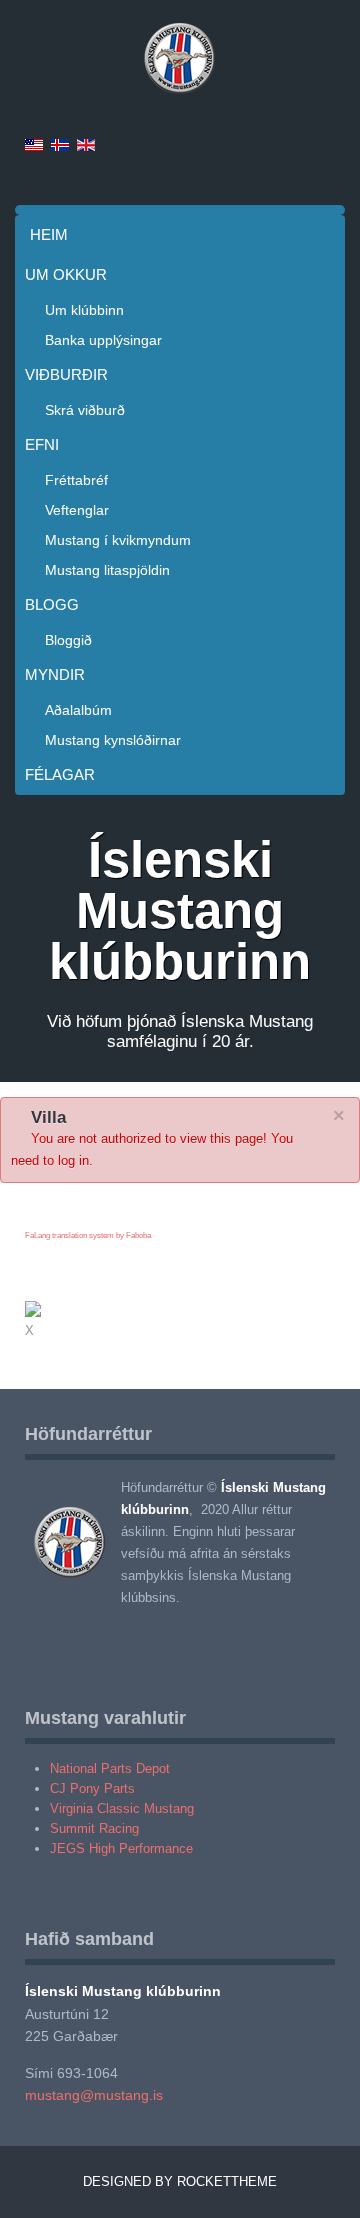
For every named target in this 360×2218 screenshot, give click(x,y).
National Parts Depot (110, 1768)
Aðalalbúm (78, 710)
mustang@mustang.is (94, 2095)
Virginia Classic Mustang (122, 1808)
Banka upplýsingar (103, 340)
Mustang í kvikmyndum (118, 540)
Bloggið (68, 640)
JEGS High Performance (121, 1848)
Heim (49, 234)
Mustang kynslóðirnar (113, 740)
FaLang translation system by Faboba (88, 1235)
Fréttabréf (76, 480)
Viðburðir (66, 374)
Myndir (55, 674)
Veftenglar (77, 510)
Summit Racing (94, 1828)
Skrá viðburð (85, 410)
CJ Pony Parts (92, 1788)
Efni (42, 444)
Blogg (52, 604)
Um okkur (66, 274)
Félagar (60, 774)
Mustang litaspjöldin (107, 570)
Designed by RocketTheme (180, 2181)
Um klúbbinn (84, 310)
